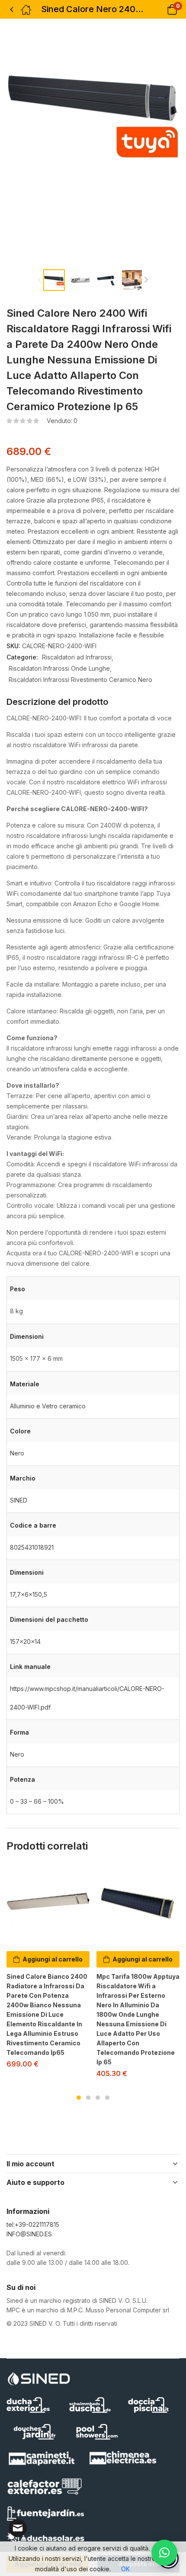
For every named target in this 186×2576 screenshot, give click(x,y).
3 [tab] (98, 2098)
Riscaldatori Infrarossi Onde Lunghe (59, 668)
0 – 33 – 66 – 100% (37, 1801)
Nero (17, 1453)
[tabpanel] (48, 1969)
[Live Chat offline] (18, 2528)
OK (125, 2569)
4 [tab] (107, 2098)
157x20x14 (25, 1641)
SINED (19, 1500)
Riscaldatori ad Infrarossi (77, 657)
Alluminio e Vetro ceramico (48, 1406)
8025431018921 (32, 1547)
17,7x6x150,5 (29, 1594)
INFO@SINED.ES (29, 2234)
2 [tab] (88, 2098)
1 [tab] (79, 2098)
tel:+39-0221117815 (33, 2224)
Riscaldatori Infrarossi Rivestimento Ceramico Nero (80, 680)
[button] (161, 9)
